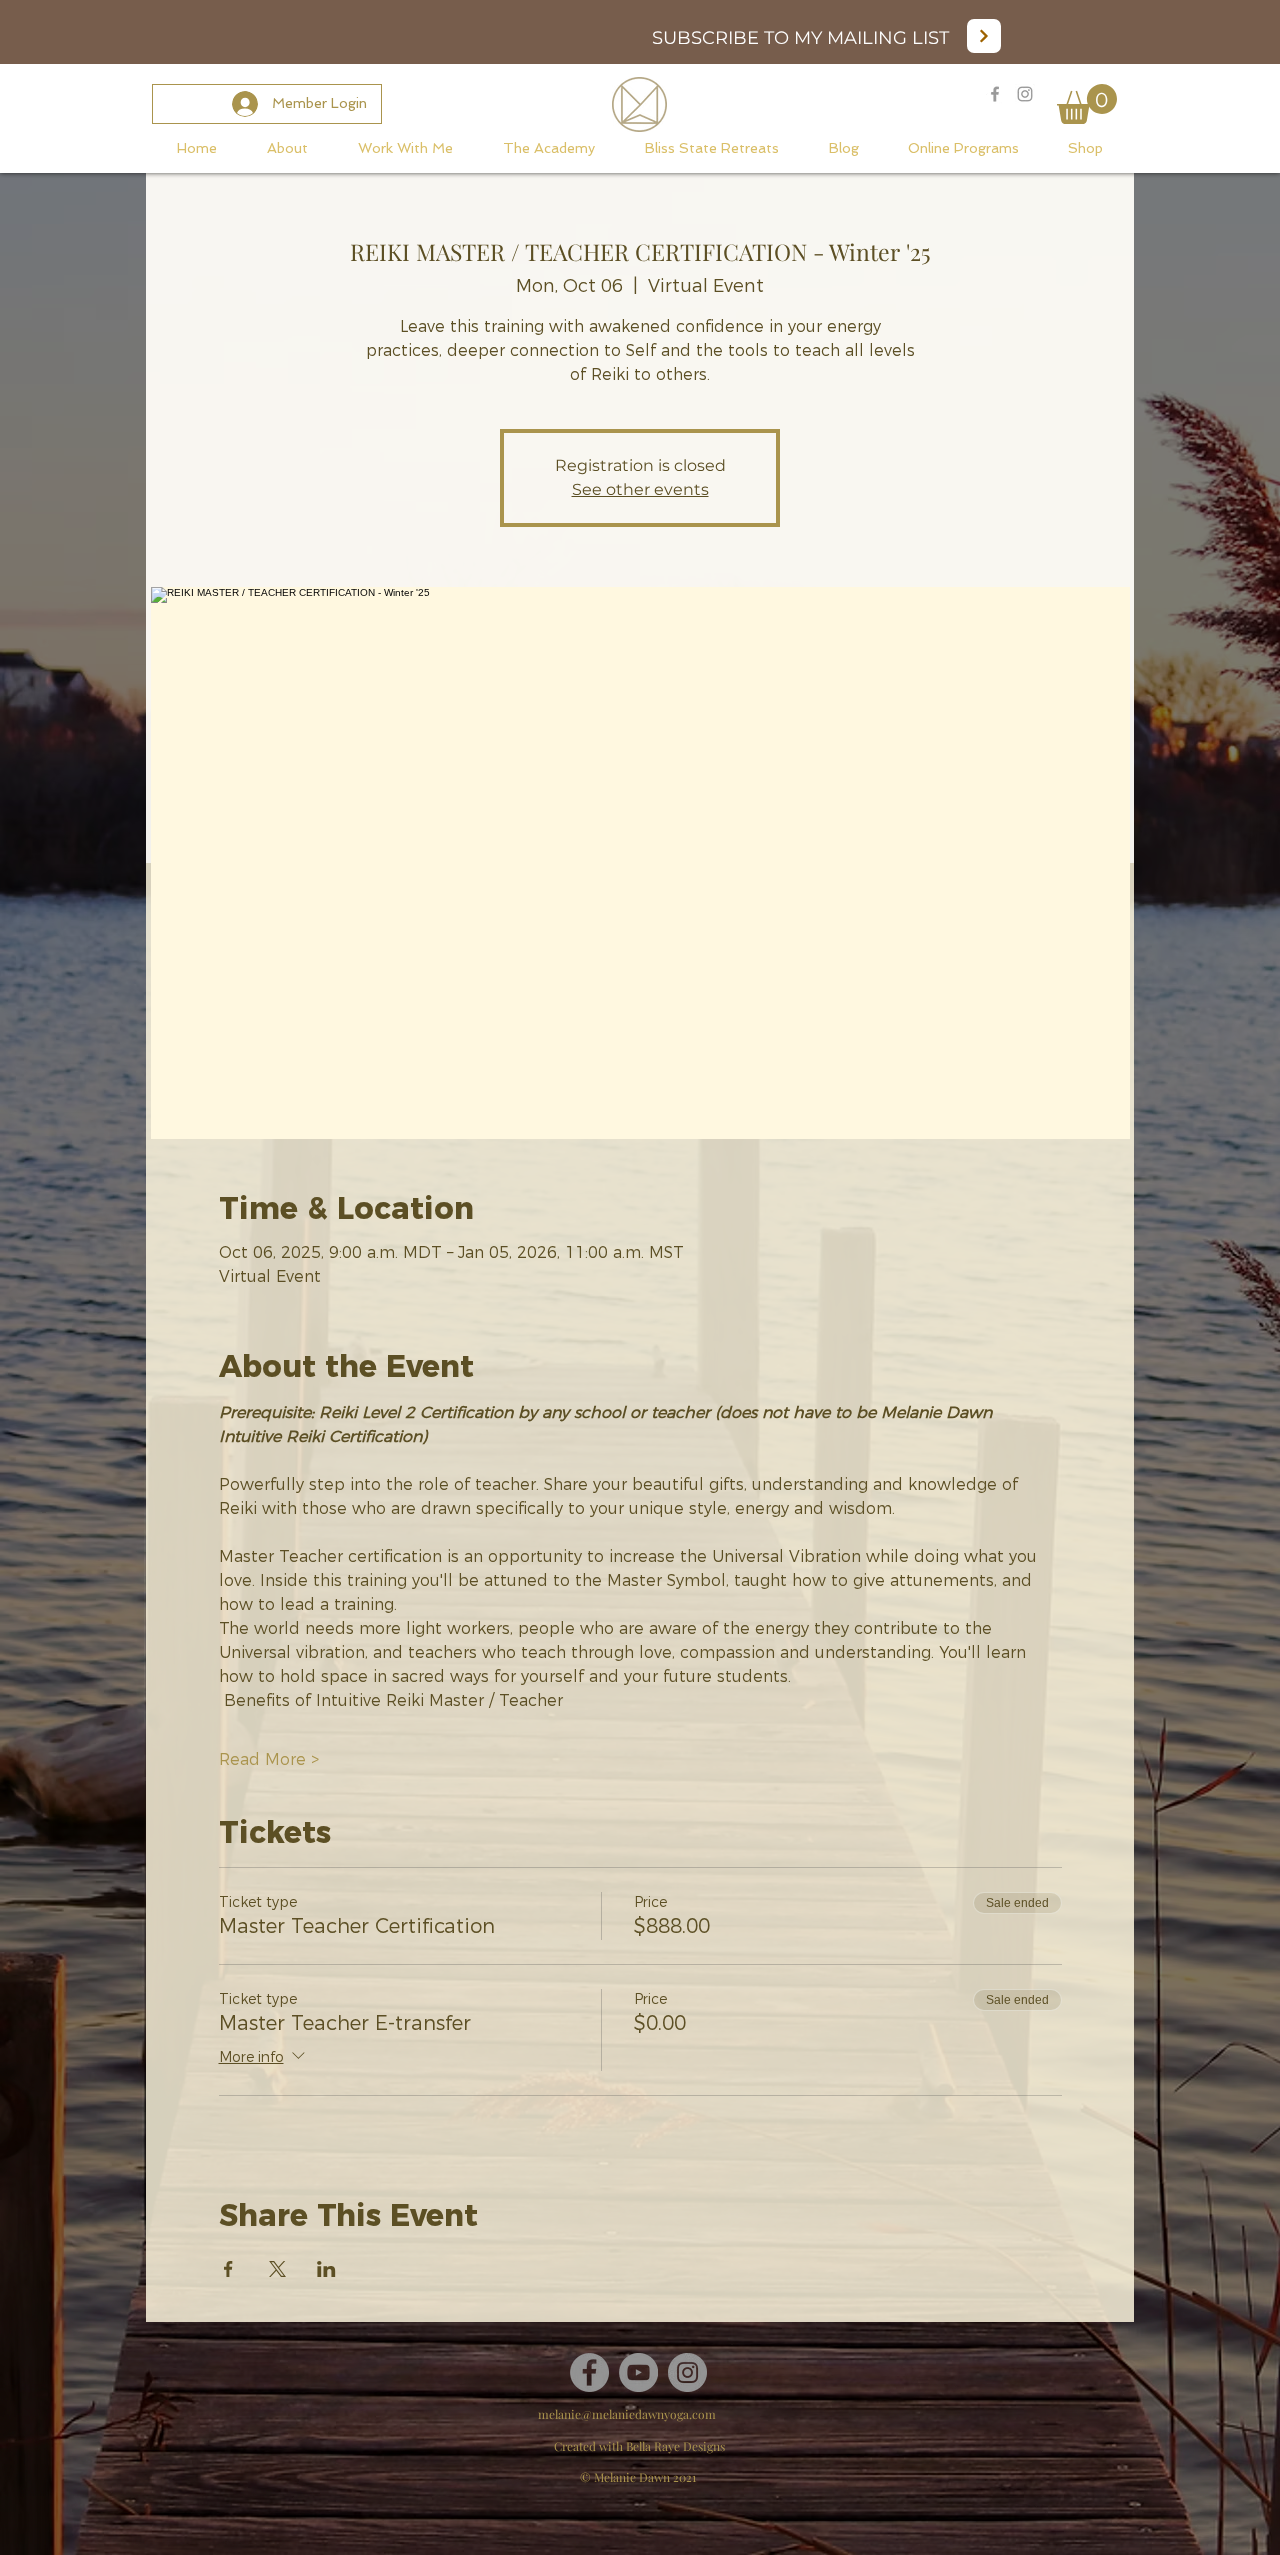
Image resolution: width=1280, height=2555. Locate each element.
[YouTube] (638, 2372)
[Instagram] (687, 2372)
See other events (640, 489)
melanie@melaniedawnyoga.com (627, 2414)
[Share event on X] (277, 2269)
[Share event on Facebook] (228, 2269)
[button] (1087, 104)
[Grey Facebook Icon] (995, 94)
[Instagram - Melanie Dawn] (1025, 94)
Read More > (269, 1759)
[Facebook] (589, 2372)
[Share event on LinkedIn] (326, 2269)
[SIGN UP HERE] (984, 36)
